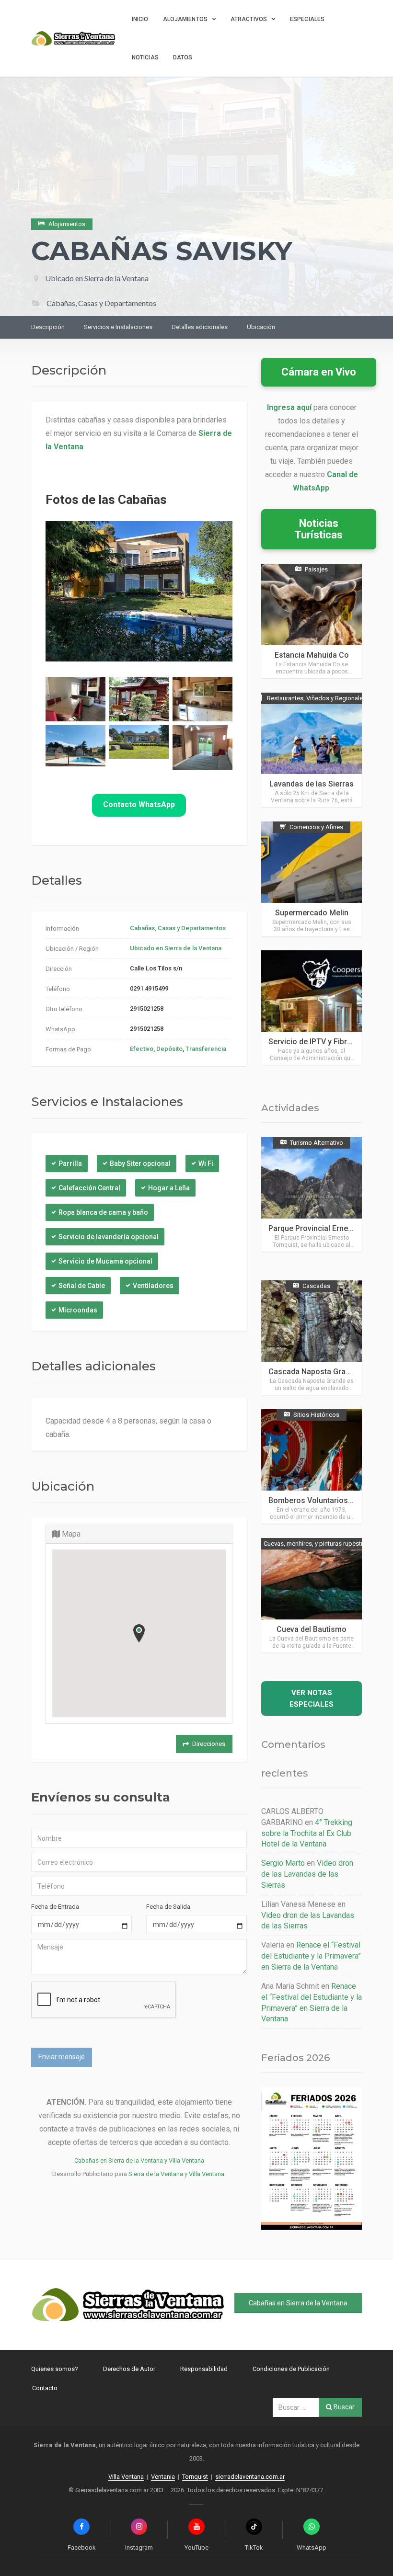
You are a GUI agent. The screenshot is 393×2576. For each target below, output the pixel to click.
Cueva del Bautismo (312, 1629)
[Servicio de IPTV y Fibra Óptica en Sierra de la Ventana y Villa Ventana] (312, 1008)
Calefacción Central (89, 1188)
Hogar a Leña (169, 1188)
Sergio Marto (283, 1863)
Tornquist (195, 2477)
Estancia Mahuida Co (312, 655)
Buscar (343, 2407)
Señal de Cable (82, 1286)
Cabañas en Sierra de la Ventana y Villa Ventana (139, 2160)
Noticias (145, 57)
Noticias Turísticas (319, 529)
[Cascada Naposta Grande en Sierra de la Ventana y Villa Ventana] (312, 1338)
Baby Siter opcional (140, 1163)
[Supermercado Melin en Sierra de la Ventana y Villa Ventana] (312, 879)
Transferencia (206, 1049)
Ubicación (261, 327)
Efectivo (142, 1049)
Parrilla (70, 1163)
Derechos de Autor (129, 2369)
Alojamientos (185, 19)
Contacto (45, 2388)
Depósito (169, 1049)
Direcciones (209, 1744)
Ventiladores (153, 1286)
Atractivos (249, 19)
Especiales (307, 19)
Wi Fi (206, 1163)
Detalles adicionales (200, 327)
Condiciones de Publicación (291, 2369)
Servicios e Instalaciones (118, 327)
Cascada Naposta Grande (313, 1372)
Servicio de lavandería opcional (109, 1237)
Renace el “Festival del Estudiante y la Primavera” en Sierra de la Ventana (311, 1956)
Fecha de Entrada (55, 1907)
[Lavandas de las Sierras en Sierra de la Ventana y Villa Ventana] (312, 750)
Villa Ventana (207, 2174)
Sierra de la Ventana (156, 2174)
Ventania (163, 2477)
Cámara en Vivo (319, 372)
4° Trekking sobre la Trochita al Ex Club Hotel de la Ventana (307, 1833)
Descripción (48, 327)
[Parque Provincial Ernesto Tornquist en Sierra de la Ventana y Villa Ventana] (312, 1194)
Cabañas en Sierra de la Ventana (298, 2303)
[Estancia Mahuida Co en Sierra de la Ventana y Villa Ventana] (312, 621)
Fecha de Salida (168, 1907)
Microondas (78, 1310)
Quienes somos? (55, 2369)
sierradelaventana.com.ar (250, 2477)
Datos (183, 57)
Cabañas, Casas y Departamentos (178, 928)
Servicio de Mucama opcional (105, 1261)
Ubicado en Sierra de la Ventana (97, 278)
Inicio (140, 19)
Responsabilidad (204, 2369)
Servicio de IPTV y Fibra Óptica (322, 1042)
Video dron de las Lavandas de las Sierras (307, 1874)
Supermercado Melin (312, 913)
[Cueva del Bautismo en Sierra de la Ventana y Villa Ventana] (312, 1595)
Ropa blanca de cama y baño (103, 1212)
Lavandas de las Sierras (312, 784)
